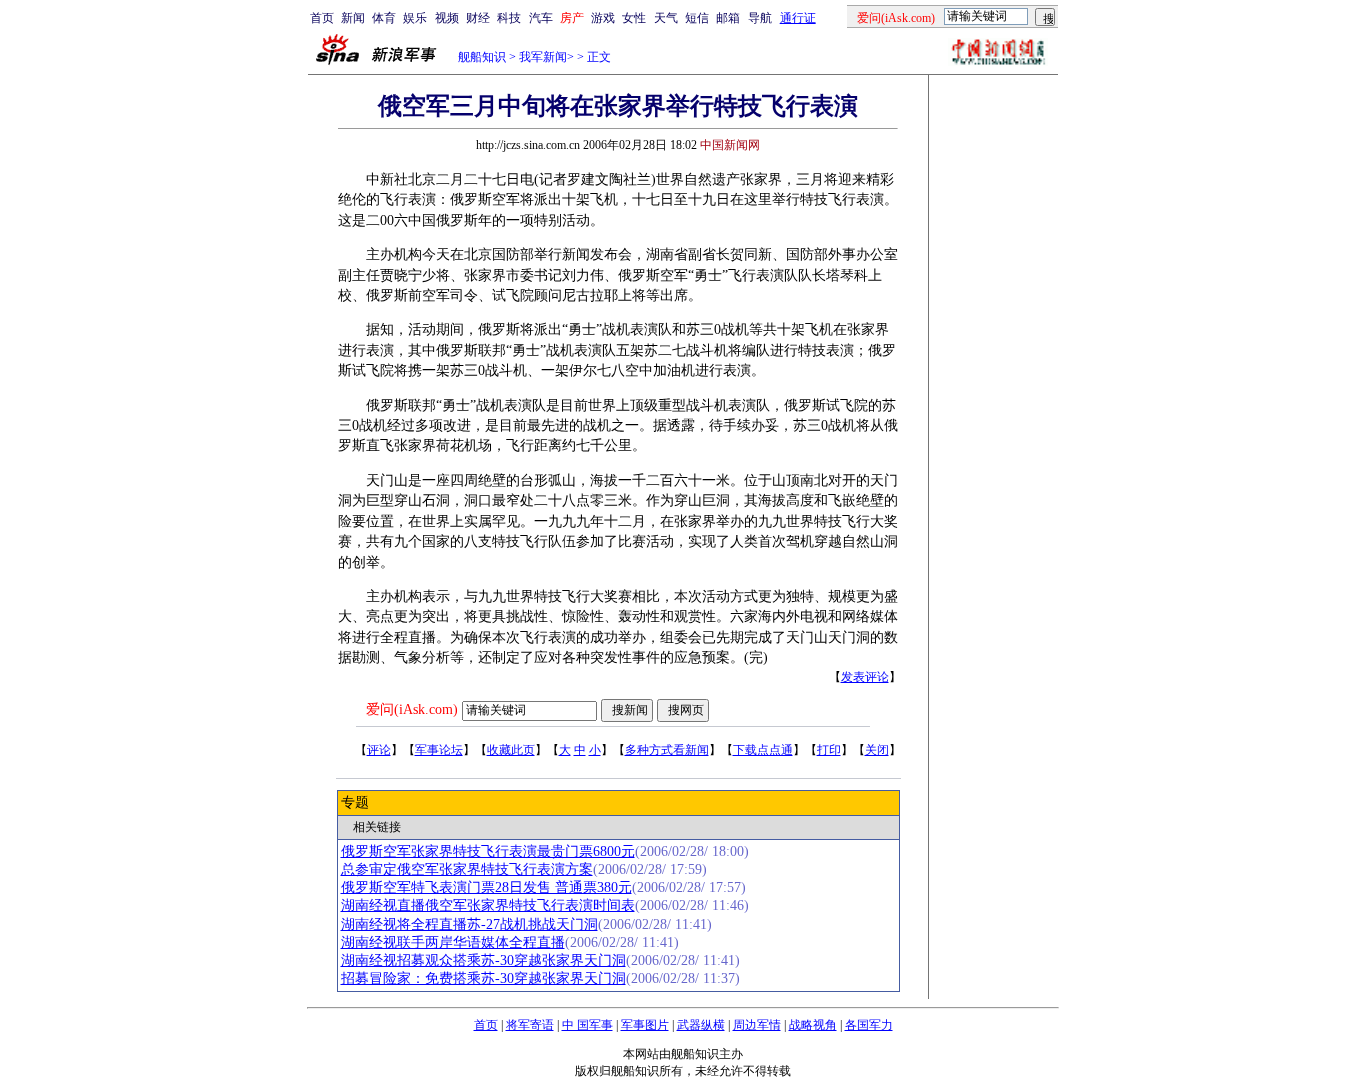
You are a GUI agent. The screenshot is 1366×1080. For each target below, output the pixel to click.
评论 (379, 750)
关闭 (877, 750)
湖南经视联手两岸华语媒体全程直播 (453, 942)
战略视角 (813, 1025)
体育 (384, 18)
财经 (478, 18)
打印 (829, 750)
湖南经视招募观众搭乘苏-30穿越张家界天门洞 (483, 960)
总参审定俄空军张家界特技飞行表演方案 (467, 869)
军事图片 (645, 1025)
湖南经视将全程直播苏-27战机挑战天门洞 (469, 924)
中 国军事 (587, 1025)
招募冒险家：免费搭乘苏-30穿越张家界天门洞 (483, 978)
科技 (509, 18)
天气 (666, 18)
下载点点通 (763, 750)
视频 (447, 18)
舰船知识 (482, 57)
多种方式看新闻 (667, 750)
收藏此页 (511, 750)
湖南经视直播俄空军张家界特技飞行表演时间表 (488, 905)
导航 (760, 18)
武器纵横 (701, 1025)
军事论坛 (439, 750)
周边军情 (757, 1025)
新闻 (353, 18)
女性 (634, 18)
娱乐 (415, 18)
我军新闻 (543, 57)
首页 (322, 18)
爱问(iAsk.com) (412, 709)
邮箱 (728, 18)
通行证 (798, 18)
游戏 (603, 18)
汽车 (541, 18)
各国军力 (869, 1025)
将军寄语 (530, 1025)
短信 (697, 18)
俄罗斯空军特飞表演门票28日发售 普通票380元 (486, 887)
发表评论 (865, 677)
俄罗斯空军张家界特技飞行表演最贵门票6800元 (488, 851)
